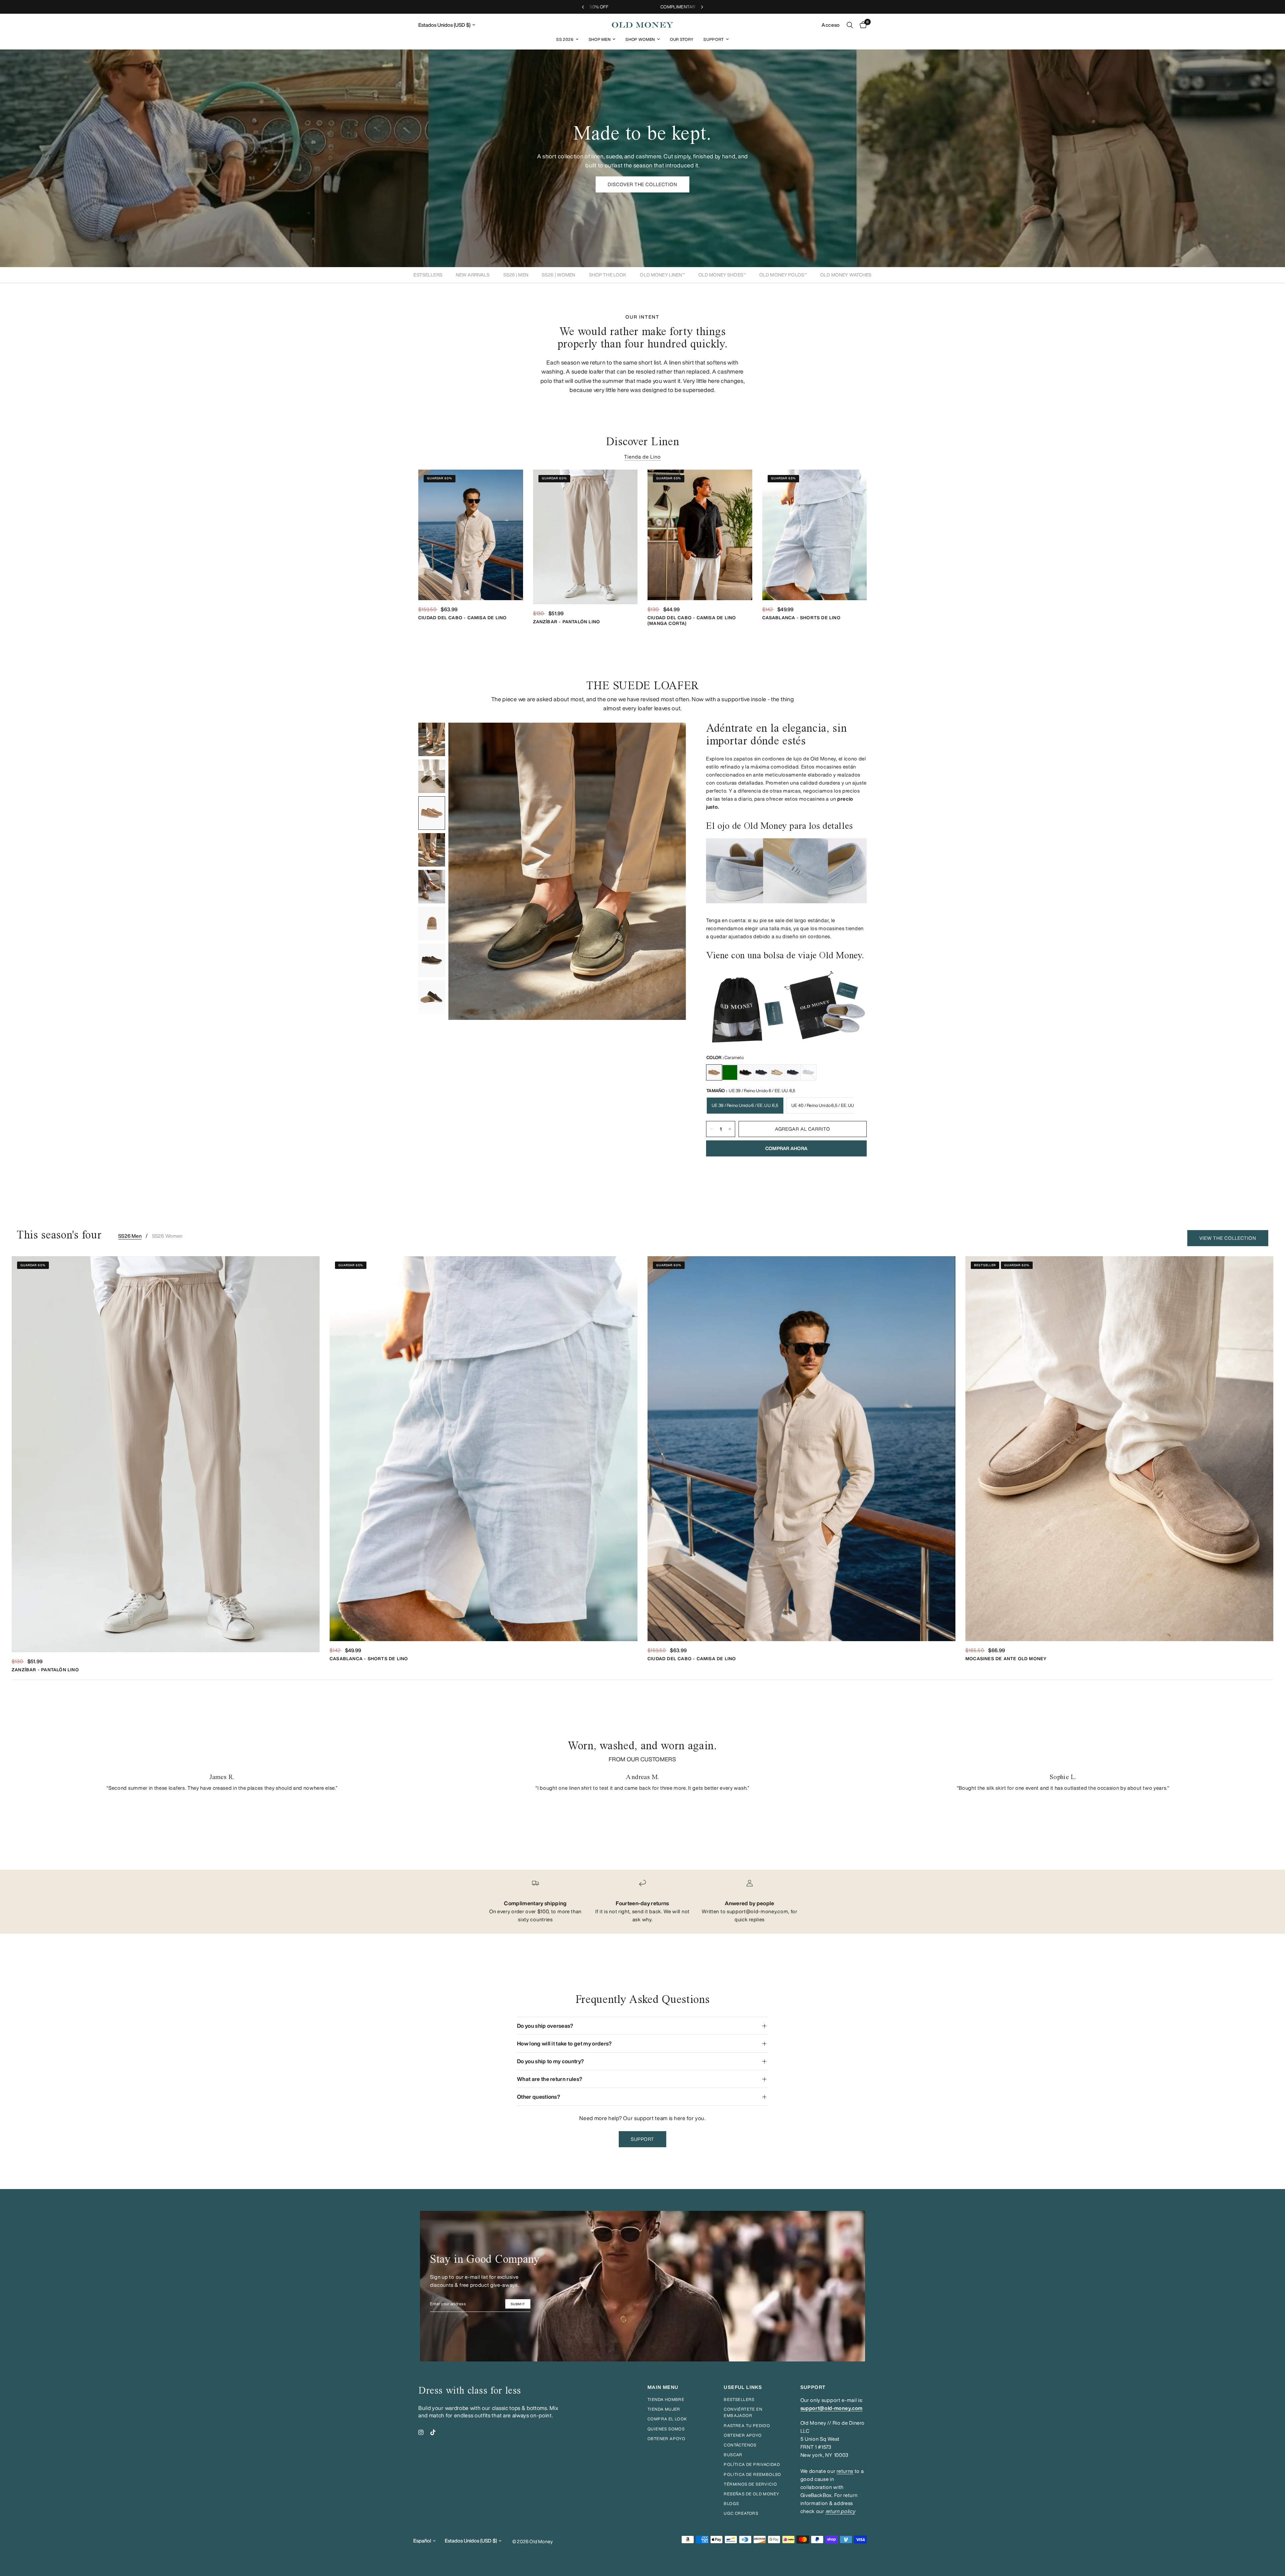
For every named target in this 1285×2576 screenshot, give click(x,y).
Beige (777, 1072)
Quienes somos (666, 2429)
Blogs (731, 2504)
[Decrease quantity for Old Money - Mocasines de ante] (711, 1129)
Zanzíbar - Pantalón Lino (567, 622)
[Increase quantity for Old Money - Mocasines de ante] (730, 1129)
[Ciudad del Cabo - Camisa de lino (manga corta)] (700, 535)
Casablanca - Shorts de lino (801, 618)
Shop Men (599, 39)
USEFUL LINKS (743, 2387)
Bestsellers (426, 275)
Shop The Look (608, 275)
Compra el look (667, 2419)
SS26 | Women (559, 275)
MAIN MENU (663, 2387)
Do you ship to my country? (550, 2061)
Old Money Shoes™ (722, 275)
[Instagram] (421, 2432)
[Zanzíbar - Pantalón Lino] (585, 537)
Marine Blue (761, 1072)
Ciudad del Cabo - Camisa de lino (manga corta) (692, 621)
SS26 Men (130, 1236)
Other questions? (539, 2097)
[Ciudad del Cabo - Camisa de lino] (471, 535)
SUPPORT (813, 2387)
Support (714, 39)
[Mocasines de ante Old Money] (1119, 1449)
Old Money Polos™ (783, 275)
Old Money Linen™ (662, 275)
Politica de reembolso (752, 2474)
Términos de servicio (750, 2484)
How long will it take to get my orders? (564, 2043)
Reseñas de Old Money (752, 2494)
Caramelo (714, 1072)
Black (746, 1072)
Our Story (682, 39)
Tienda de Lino (643, 457)
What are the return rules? (550, 2079)
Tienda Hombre (666, 2399)
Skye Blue (808, 1072)
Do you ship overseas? (545, 2026)
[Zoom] (672, 737)
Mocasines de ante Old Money (1006, 1659)
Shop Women (640, 39)
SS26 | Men (516, 275)
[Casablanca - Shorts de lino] (815, 535)
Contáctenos (740, 2445)
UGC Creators (741, 2513)
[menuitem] (567, 39)
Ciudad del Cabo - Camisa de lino (462, 618)
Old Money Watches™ (847, 275)
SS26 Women (167, 1236)
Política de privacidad (752, 2464)
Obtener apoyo (666, 2439)
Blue (793, 1072)
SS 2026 (565, 39)
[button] (643, 184)
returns (845, 2471)
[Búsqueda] (850, 25)
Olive (730, 1072)
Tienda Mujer (664, 2409)
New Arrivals (473, 275)
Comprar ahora (787, 1148)
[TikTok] (433, 2432)
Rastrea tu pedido (747, 2426)
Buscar (733, 2455)
